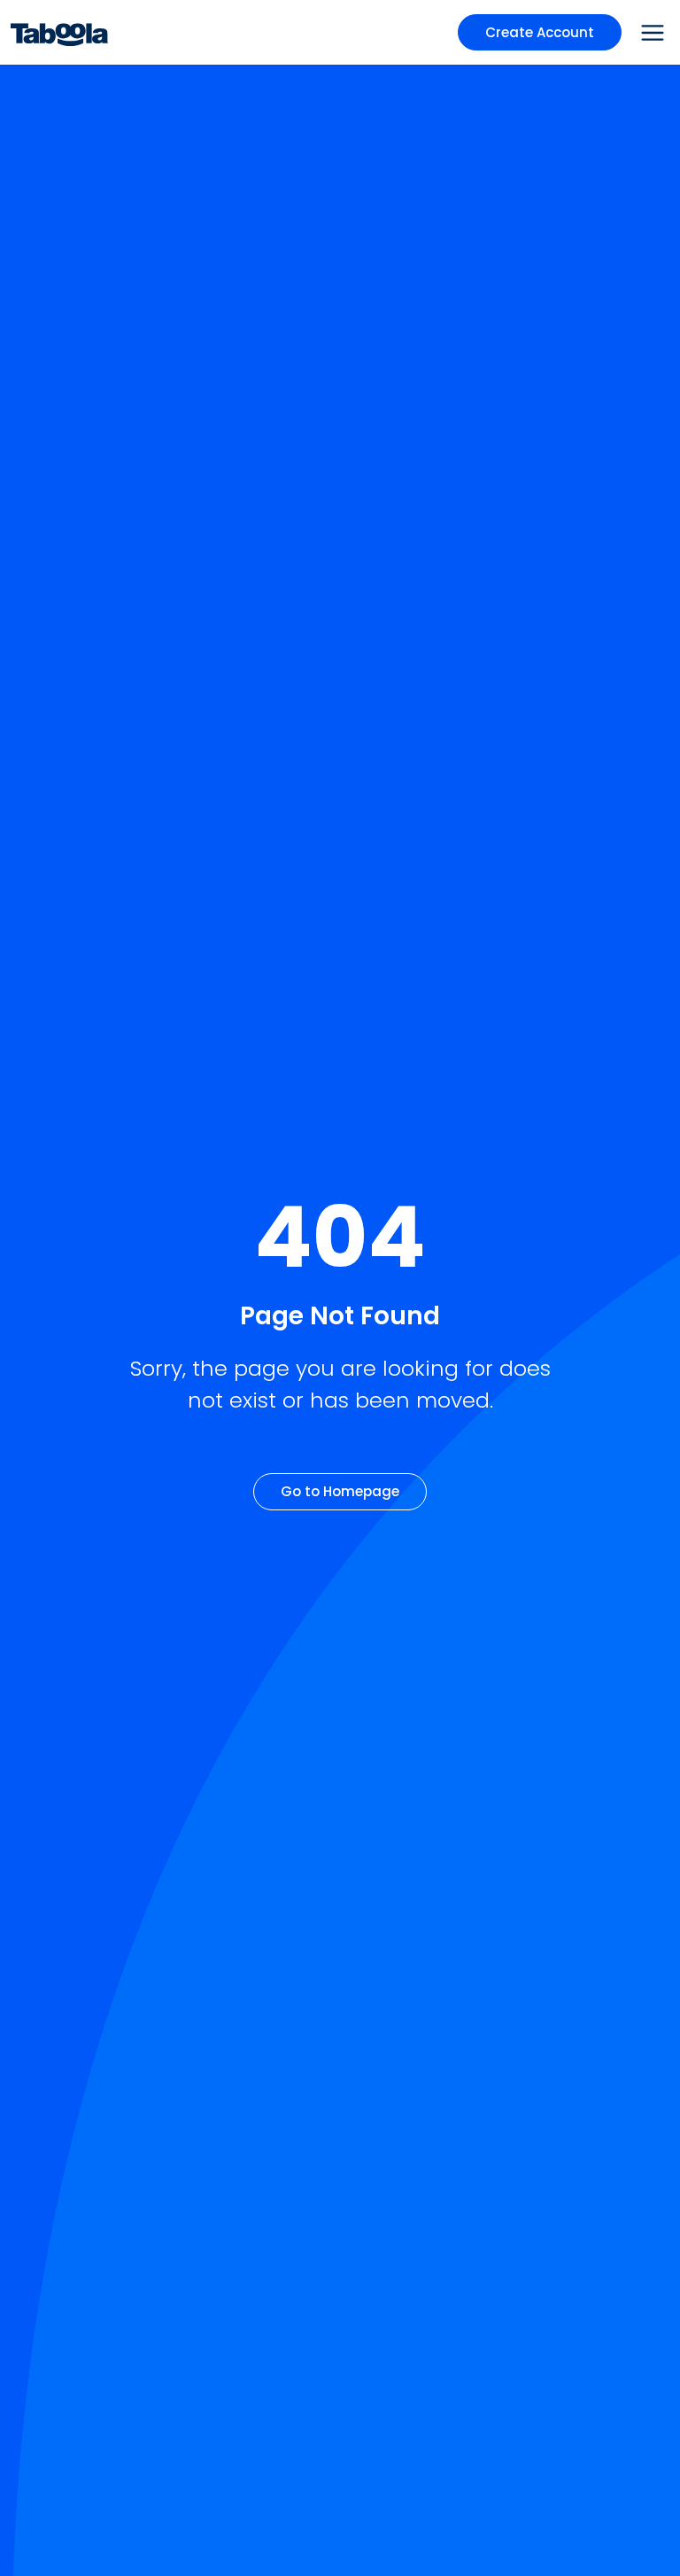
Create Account (540, 32)
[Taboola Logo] (59, 32)
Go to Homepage (340, 1491)
